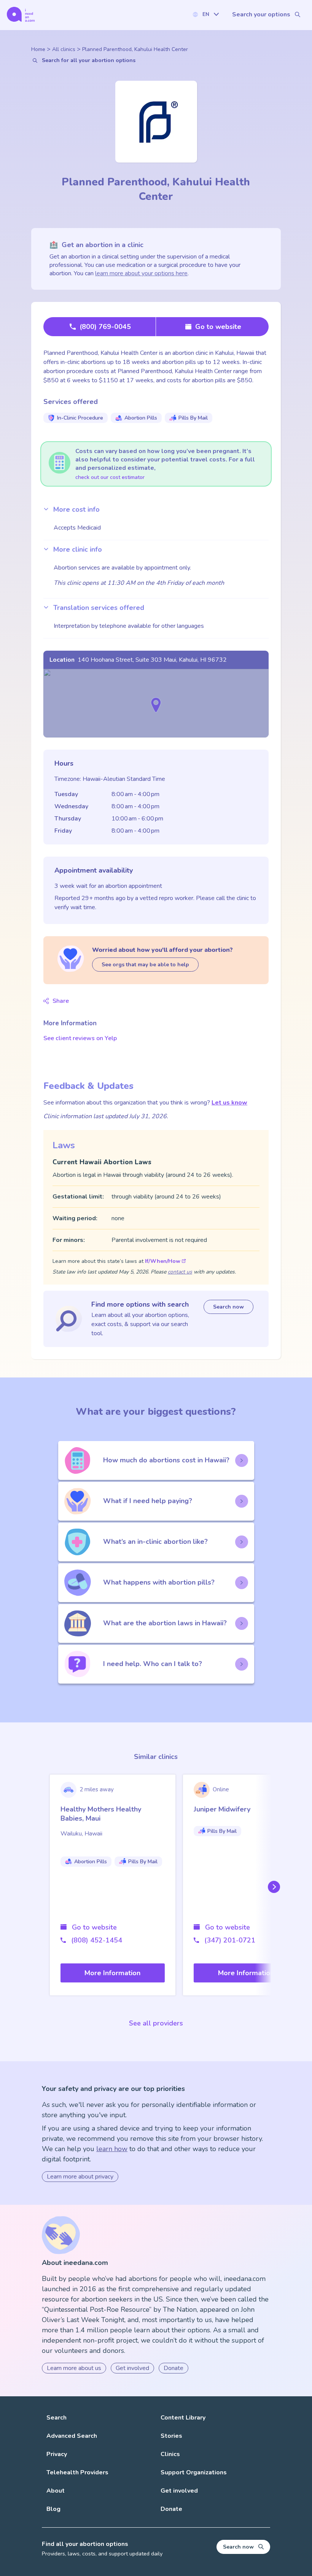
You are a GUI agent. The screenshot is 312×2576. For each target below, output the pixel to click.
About (56, 2491)
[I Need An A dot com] (21, 14)
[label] (205, 14)
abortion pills (141, 418)
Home (38, 49)
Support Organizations (194, 2472)
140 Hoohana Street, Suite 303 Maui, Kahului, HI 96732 (152, 660)
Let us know (229, 1103)
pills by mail (193, 418)
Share (61, 1001)
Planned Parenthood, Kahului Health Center (135, 49)
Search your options (261, 14)
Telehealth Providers (77, 2472)
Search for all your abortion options (89, 60)
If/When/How (163, 1261)
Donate (174, 2368)
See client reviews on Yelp (80, 1038)
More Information (112, 1973)
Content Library (183, 2418)
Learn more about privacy (80, 2177)
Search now (228, 1307)
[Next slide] (272, 1887)
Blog (53, 2509)
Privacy (57, 2454)
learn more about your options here (141, 273)
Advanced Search (72, 2436)
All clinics (64, 49)
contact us (180, 1272)
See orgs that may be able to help (145, 965)
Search (57, 2418)
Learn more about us (74, 2368)
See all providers (156, 2023)
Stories (171, 2436)
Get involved (132, 2368)
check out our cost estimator (110, 477)
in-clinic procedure (80, 418)
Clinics (170, 2454)
